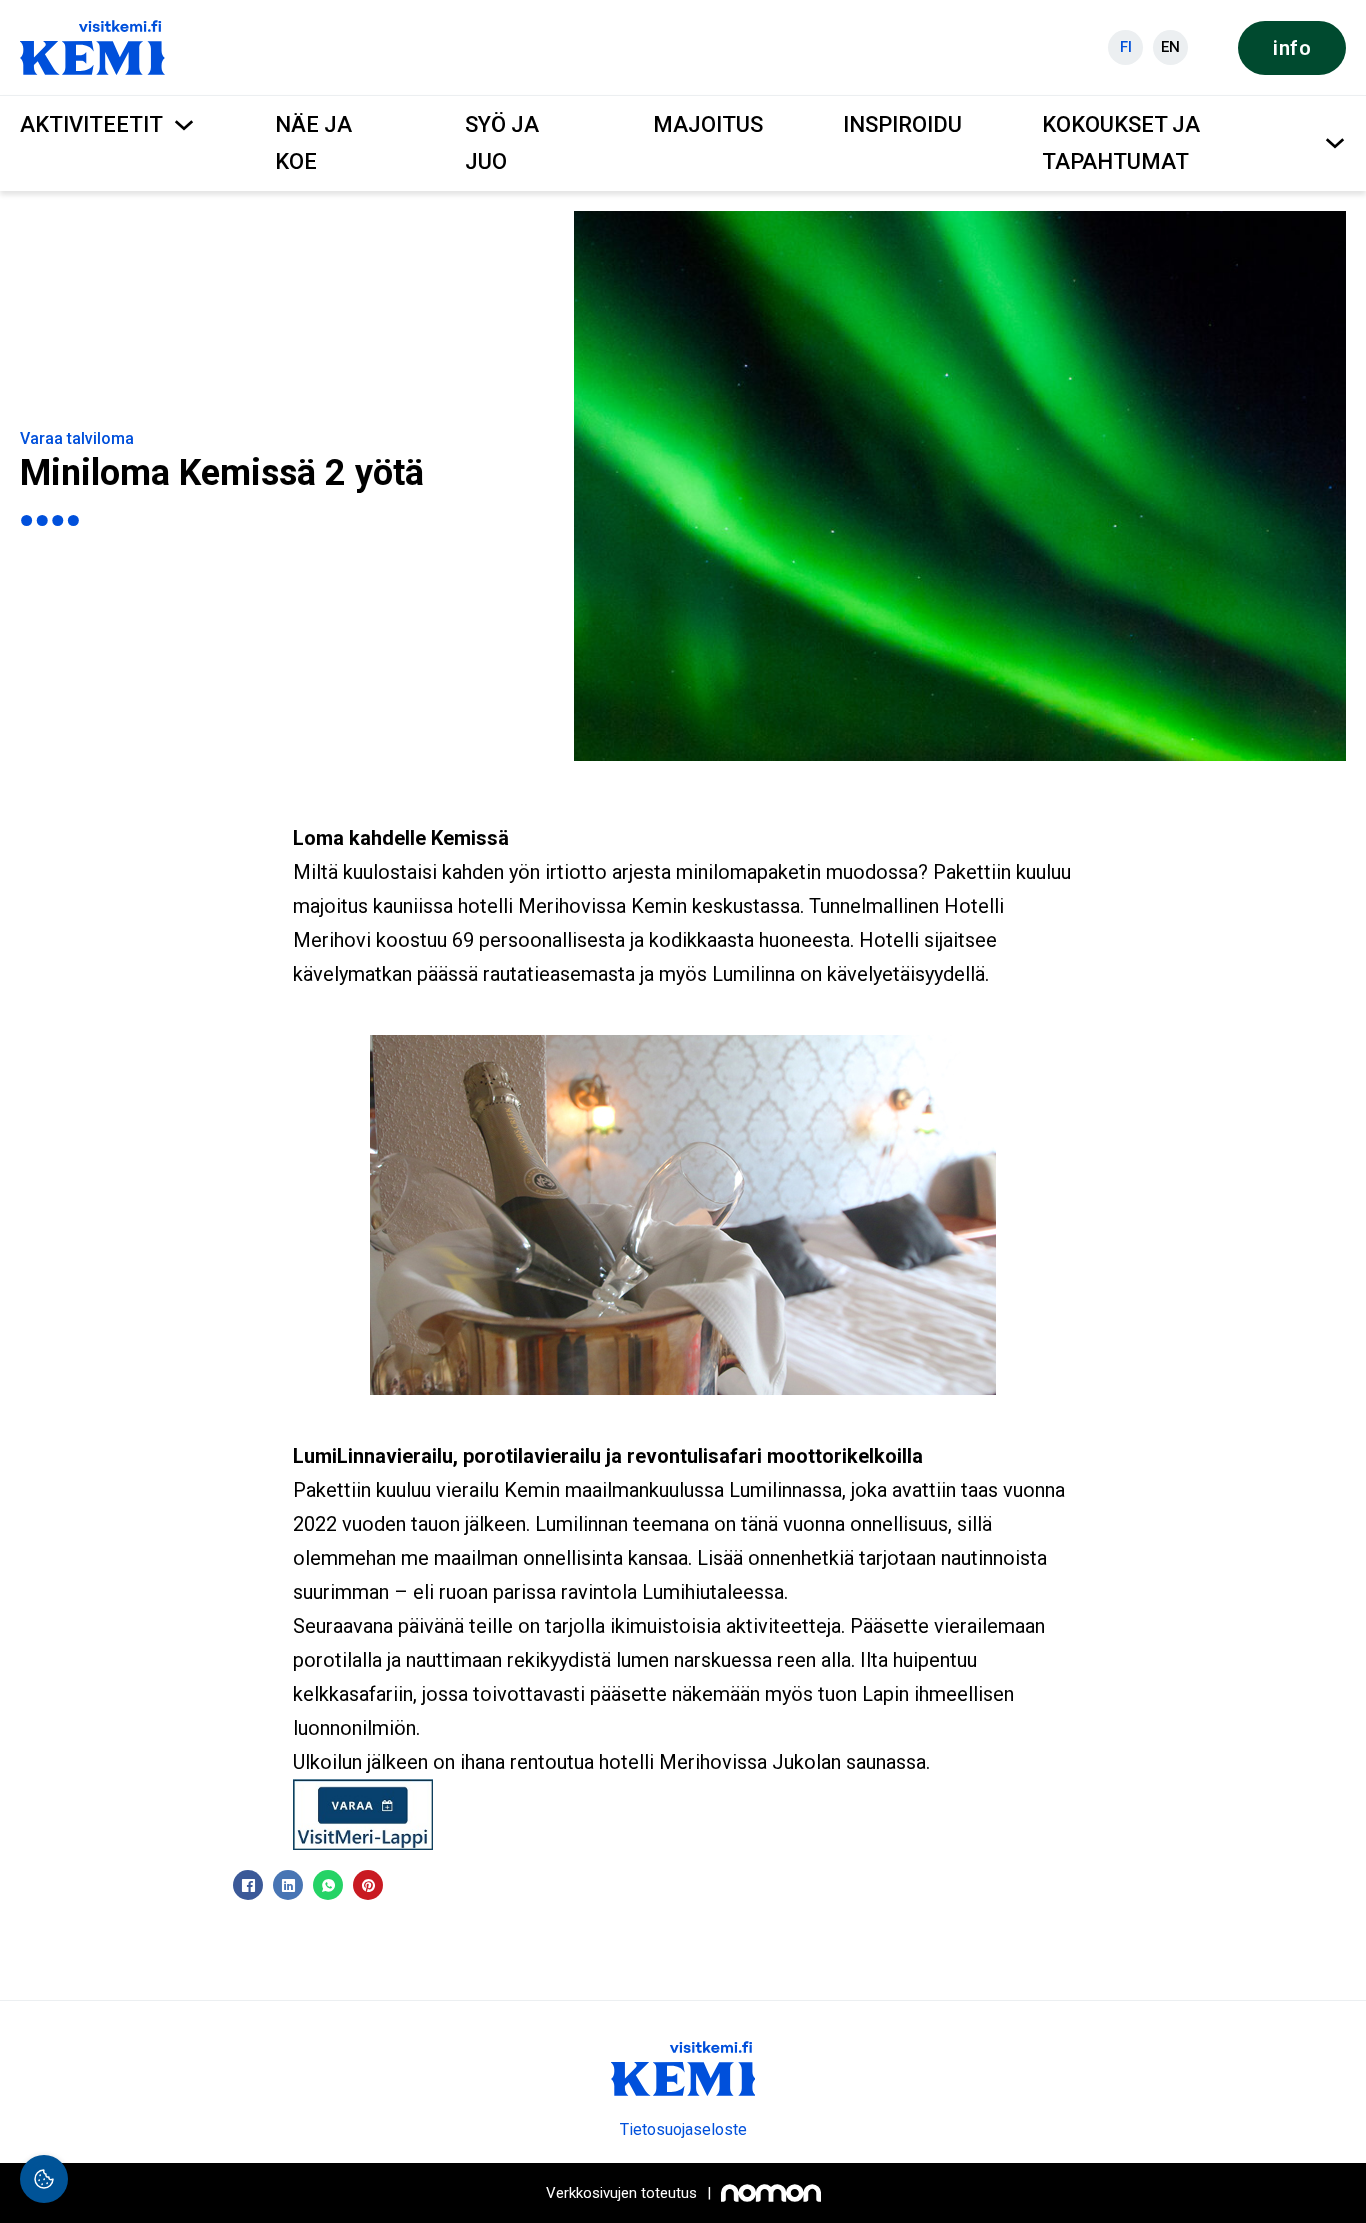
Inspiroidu (902, 124)
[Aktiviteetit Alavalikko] (184, 125)
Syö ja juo (502, 143)
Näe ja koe (313, 143)
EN (1170, 47)
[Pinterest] (368, 1885)
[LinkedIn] (288, 1885)
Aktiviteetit (91, 124)
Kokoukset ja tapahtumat (1121, 143)
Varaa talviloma (77, 438)
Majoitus (708, 124)
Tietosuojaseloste (683, 2129)
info (1292, 48)
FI (1126, 47)
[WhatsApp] (328, 1885)
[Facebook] (248, 1885)
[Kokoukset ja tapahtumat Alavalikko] (1335, 143)
